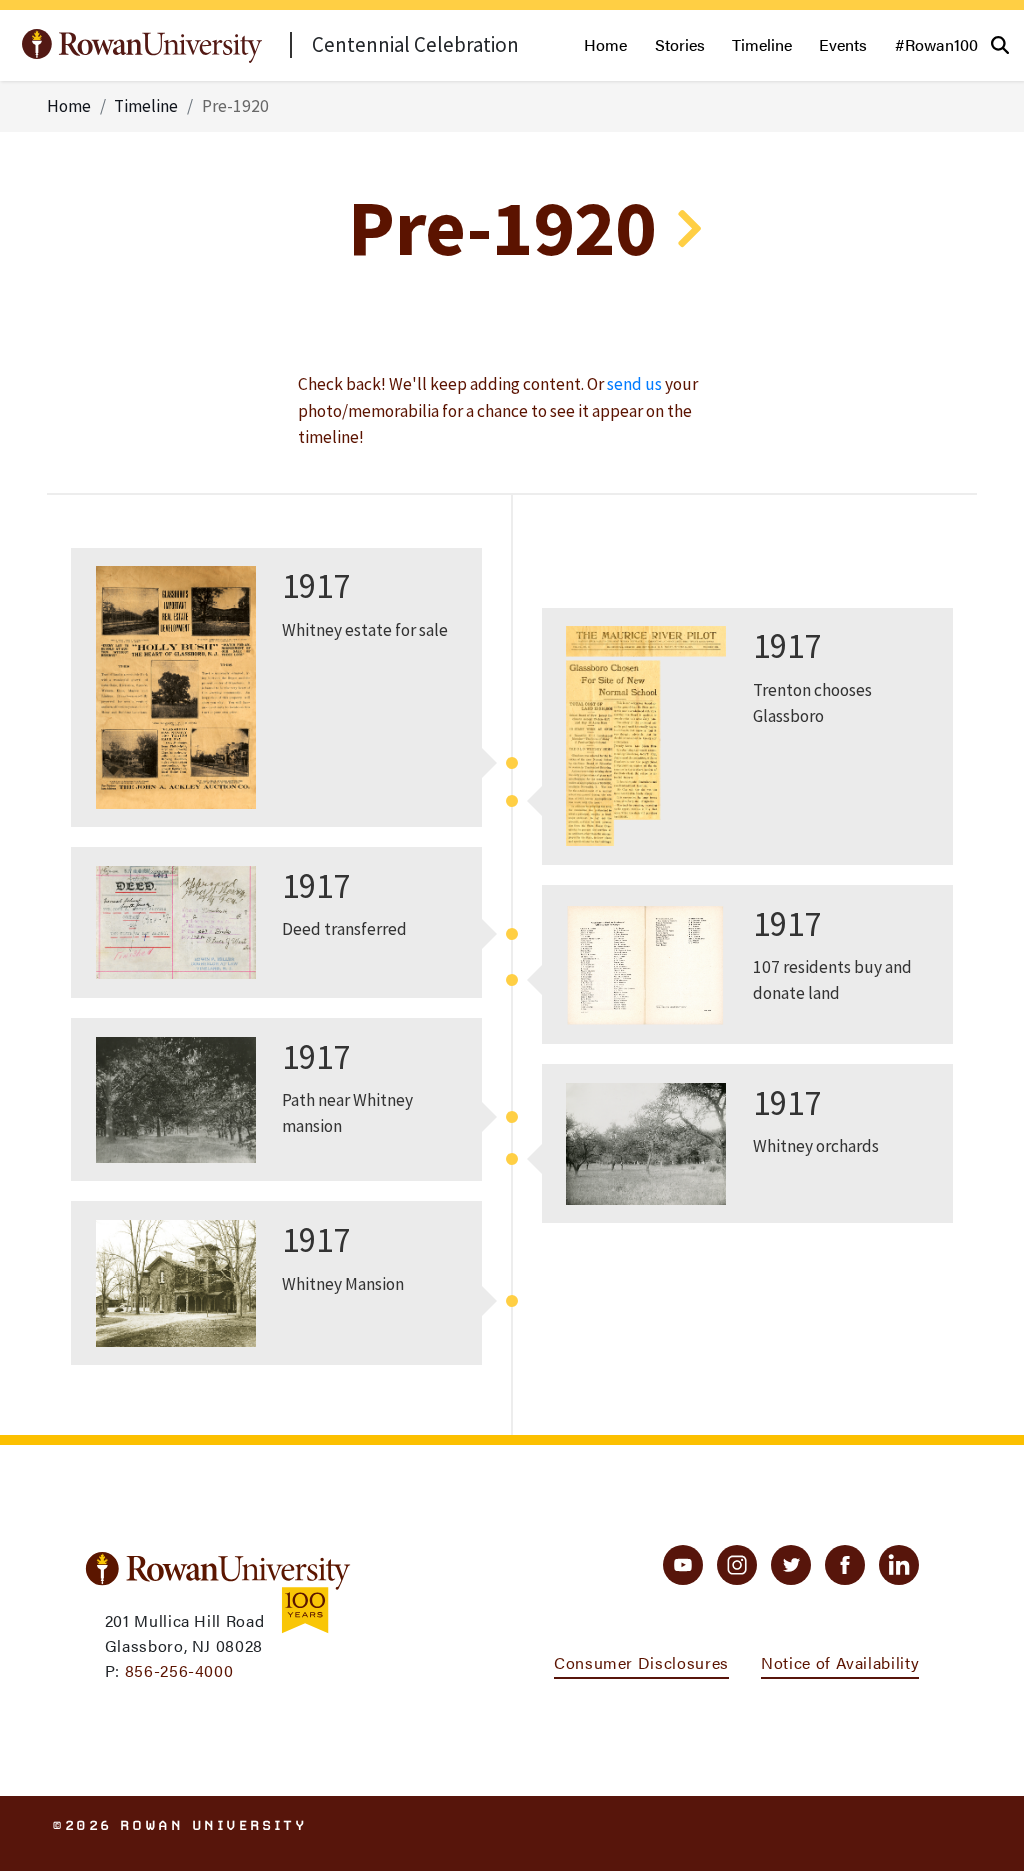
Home (605, 44)
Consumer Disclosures (641, 1662)
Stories (680, 44)
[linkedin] (899, 1565)
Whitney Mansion (343, 1284)
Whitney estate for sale (365, 630)
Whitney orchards (816, 1146)
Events (843, 44)
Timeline (762, 44)
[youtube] (683, 1565)
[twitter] (791, 1565)
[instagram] (737, 1565)
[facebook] (845, 1565)
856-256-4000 (179, 1670)
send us (634, 384)
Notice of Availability (840, 1662)
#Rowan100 (936, 44)
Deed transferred (344, 929)
